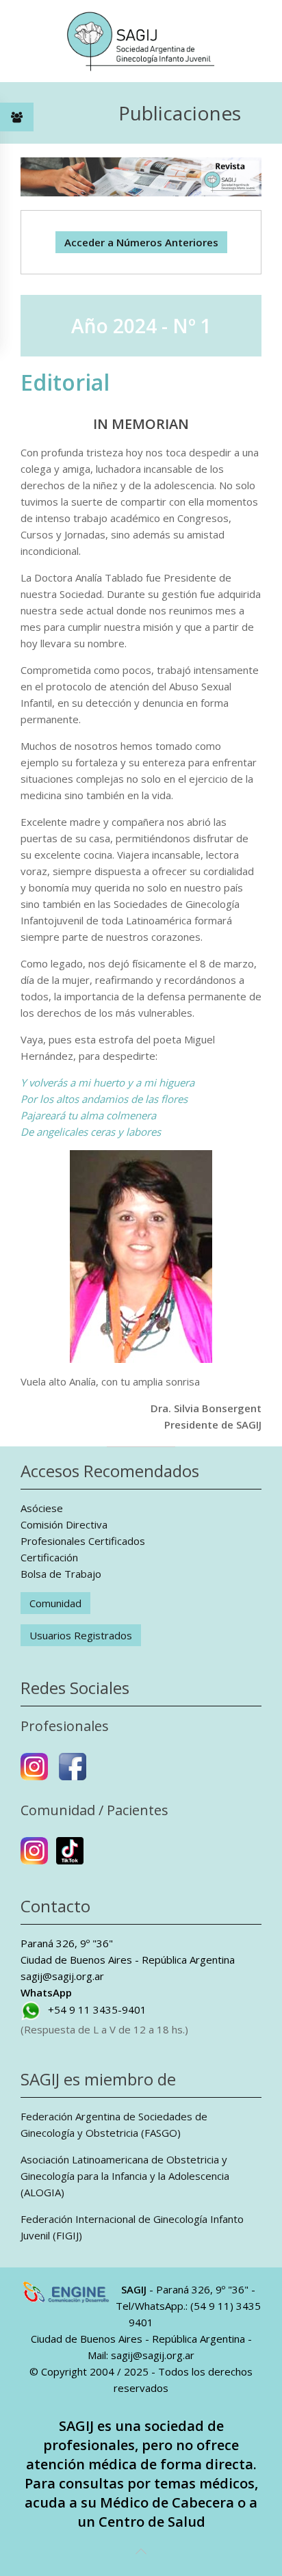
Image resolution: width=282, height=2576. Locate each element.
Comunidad (55, 1603)
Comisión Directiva (64, 1524)
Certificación (49, 1557)
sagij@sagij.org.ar (62, 1976)
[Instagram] (34, 1772)
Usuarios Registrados (81, 1635)
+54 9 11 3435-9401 (97, 2009)
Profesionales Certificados (83, 1541)
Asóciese (42, 1508)
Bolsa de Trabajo (61, 1574)
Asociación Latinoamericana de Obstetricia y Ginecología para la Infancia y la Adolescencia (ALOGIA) (125, 2176)
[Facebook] (73, 1772)
